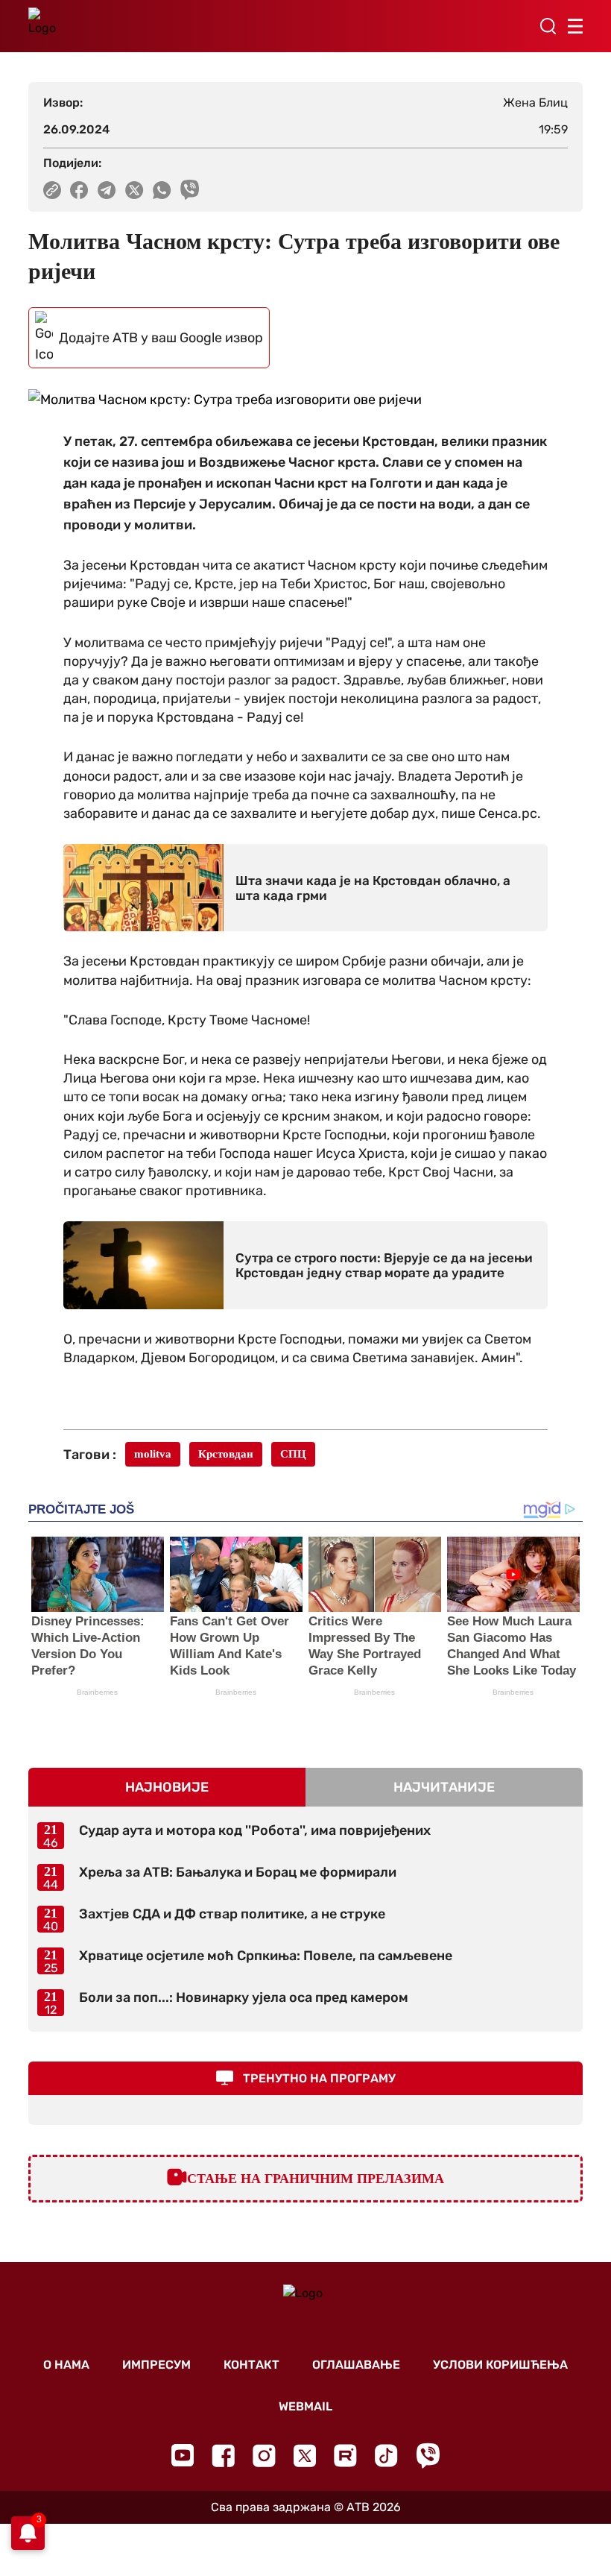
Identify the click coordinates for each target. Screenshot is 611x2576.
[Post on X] (134, 190)
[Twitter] (305, 2456)
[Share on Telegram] (107, 190)
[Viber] (428, 2456)
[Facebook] (223, 2456)
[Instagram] (264, 2456)
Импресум (156, 2365)
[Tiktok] (386, 2456)
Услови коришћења (500, 2365)
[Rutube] (345, 2456)
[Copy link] (52, 190)
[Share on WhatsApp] (162, 190)
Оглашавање (356, 2365)
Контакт (251, 2365)
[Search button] (548, 26)
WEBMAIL (305, 2406)
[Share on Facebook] (79, 190)
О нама (66, 2365)
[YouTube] (183, 2455)
